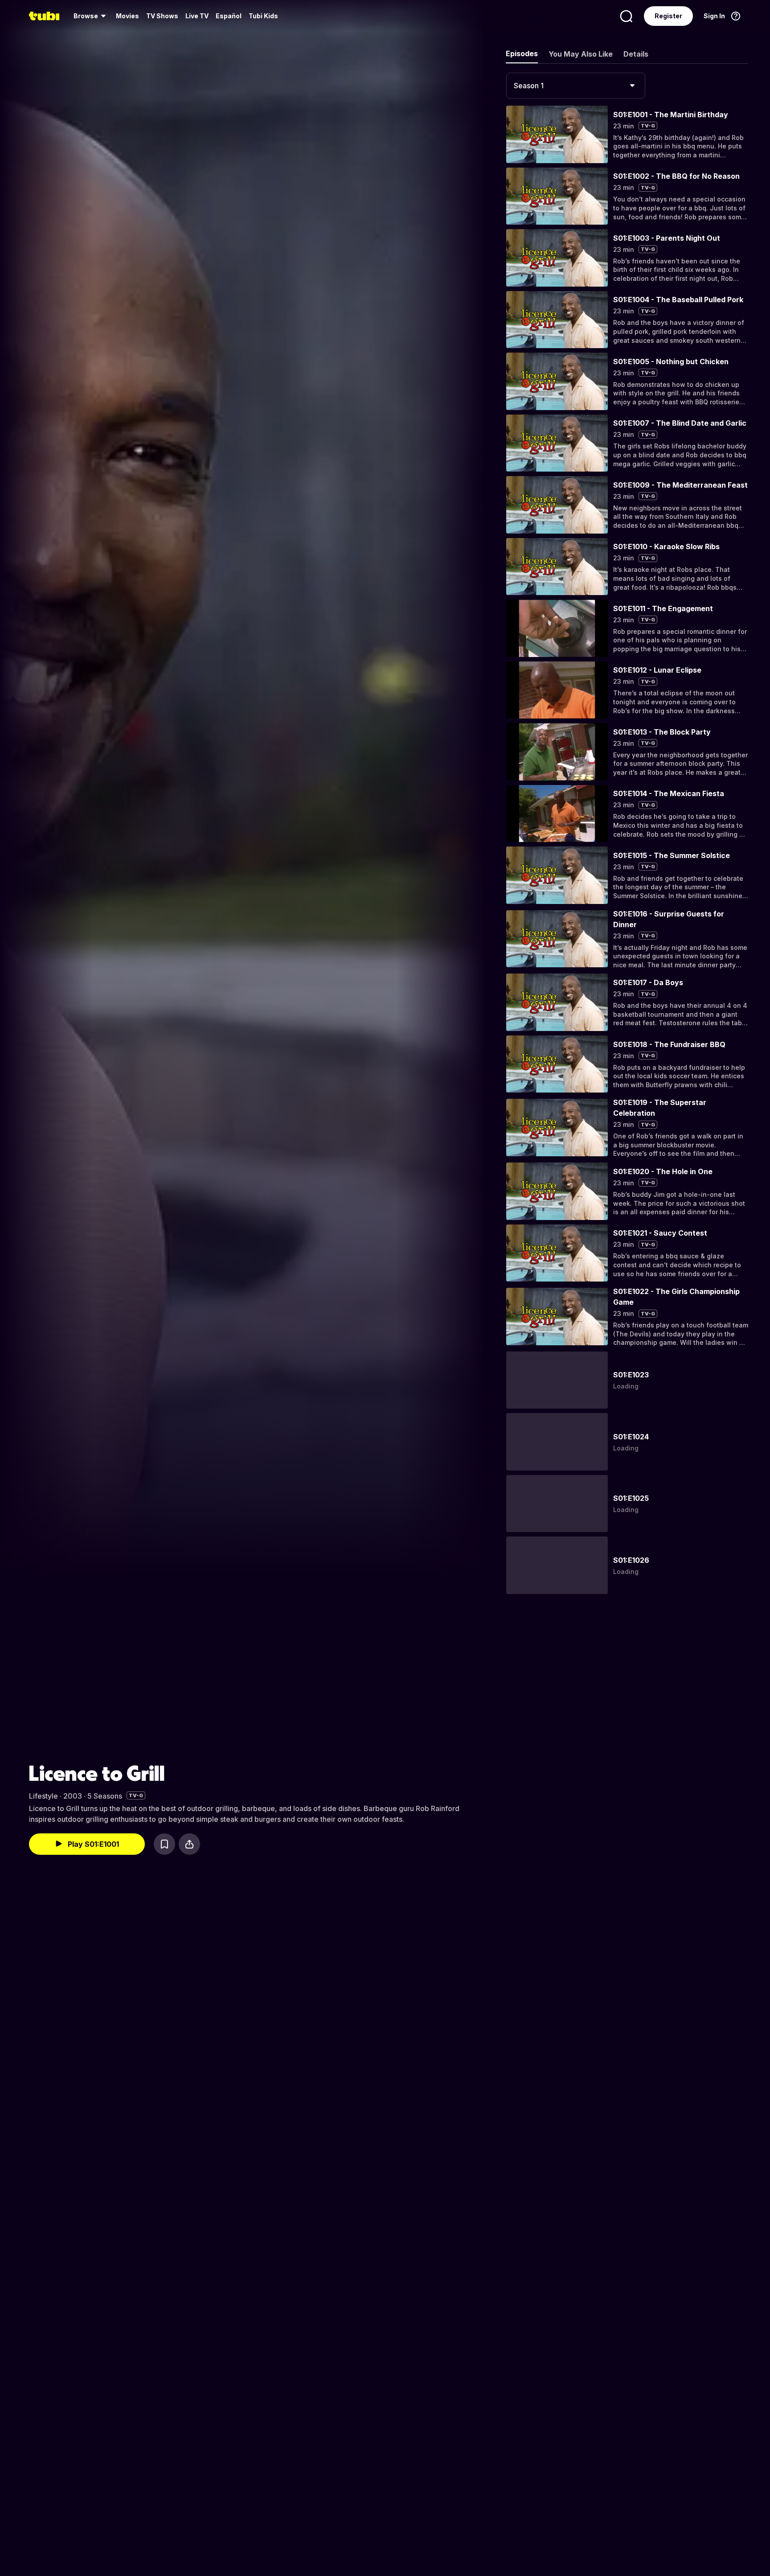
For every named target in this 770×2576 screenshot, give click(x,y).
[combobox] (576, 86)
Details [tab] (636, 54)
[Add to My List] (164, 1844)
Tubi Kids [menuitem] (263, 16)
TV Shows (162, 16)
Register (668, 16)
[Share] (189, 1844)
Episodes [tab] (522, 53)
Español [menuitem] (229, 16)
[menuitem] (91, 16)
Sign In (714, 16)
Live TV (197, 16)
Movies (127, 16)
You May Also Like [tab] (581, 54)
